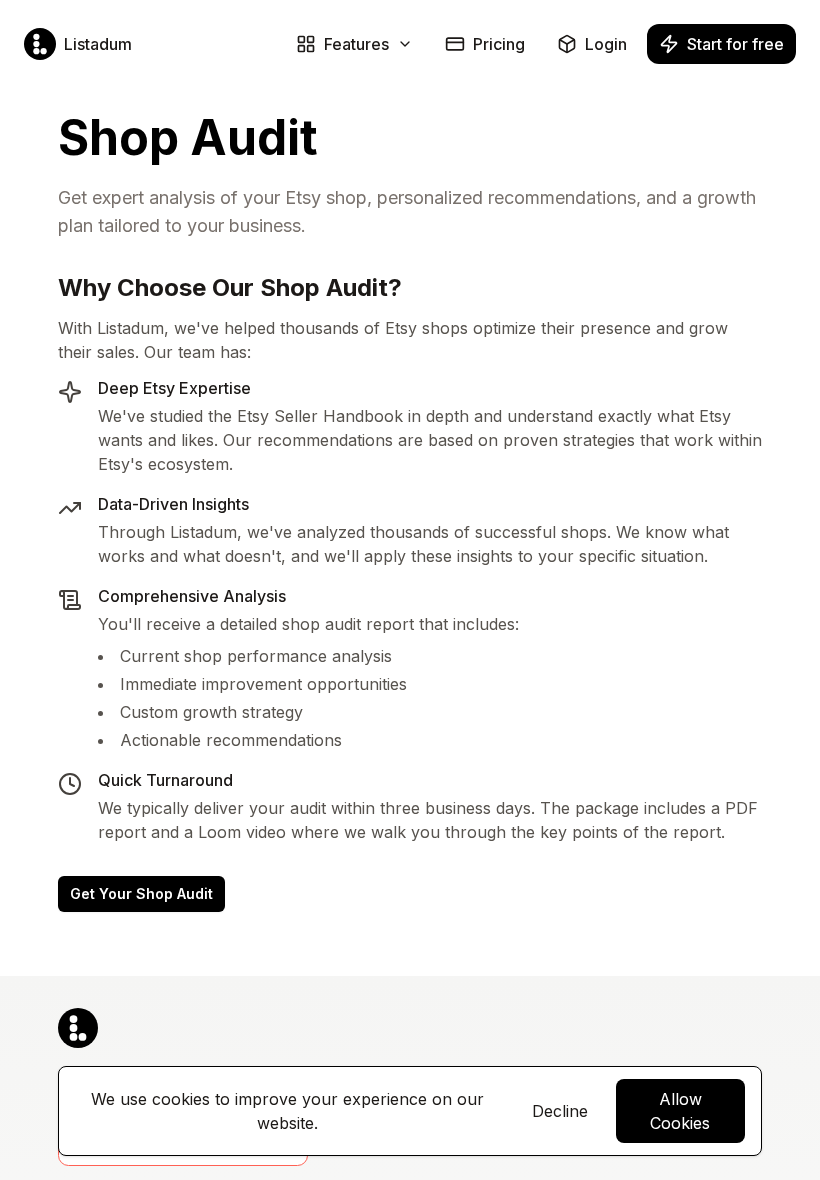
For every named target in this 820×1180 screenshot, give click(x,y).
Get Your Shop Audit (141, 893)
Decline (560, 1111)
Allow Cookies (680, 1111)
